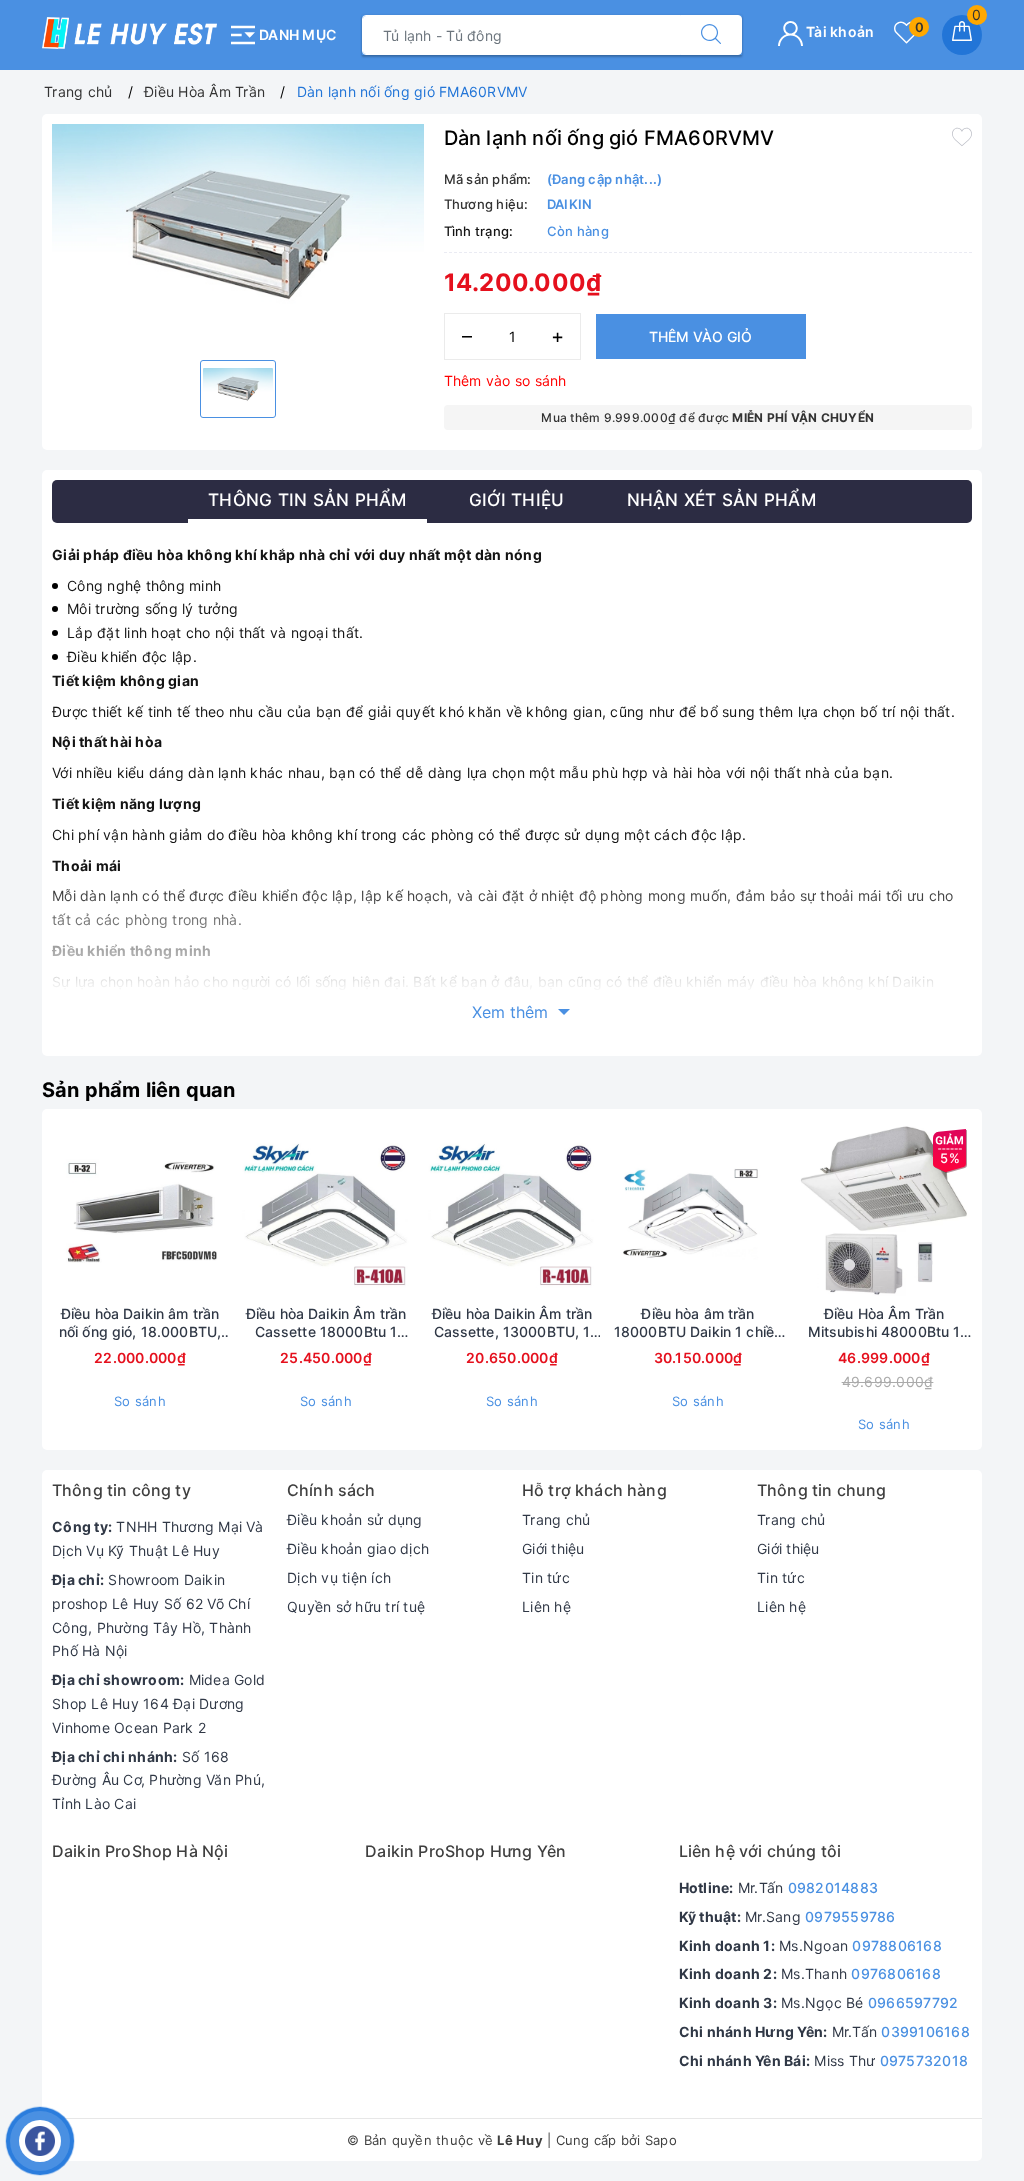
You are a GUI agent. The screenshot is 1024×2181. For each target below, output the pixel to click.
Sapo (661, 2140)
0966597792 (913, 2002)
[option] (238, 234)
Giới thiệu (553, 1548)
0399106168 (925, 2031)
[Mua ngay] (604, 1212)
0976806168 (896, 1973)
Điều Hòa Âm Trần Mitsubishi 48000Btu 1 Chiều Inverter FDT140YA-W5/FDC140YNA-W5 (884, 1323)
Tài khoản (839, 31)
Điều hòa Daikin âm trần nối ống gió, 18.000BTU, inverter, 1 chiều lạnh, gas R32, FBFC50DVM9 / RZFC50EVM (140, 1323)
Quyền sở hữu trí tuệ (356, 1606)
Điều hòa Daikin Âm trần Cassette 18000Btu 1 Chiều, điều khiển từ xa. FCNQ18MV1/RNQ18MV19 (326, 1323)
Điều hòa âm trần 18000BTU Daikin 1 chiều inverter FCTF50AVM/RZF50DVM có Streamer (698, 1323)
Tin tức (546, 1577)
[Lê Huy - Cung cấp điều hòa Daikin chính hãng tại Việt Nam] (129, 33)
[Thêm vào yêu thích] (962, 136)
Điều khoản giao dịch (358, 1548)
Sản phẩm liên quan (139, 1090)
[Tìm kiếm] (711, 35)
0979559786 (850, 1916)
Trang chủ (556, 1519)
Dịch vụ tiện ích (339, 1577)
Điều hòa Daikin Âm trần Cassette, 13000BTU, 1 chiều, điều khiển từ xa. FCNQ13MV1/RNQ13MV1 (512, 1323)
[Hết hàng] (232, 1212)
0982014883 (833, 1887)
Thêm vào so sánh (505, 380)
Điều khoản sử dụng (355, 1519)
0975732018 (924, 2060)
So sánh (140, 1401)
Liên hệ (546, 1606)
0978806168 (897, 1945)
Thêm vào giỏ (700, 336)
